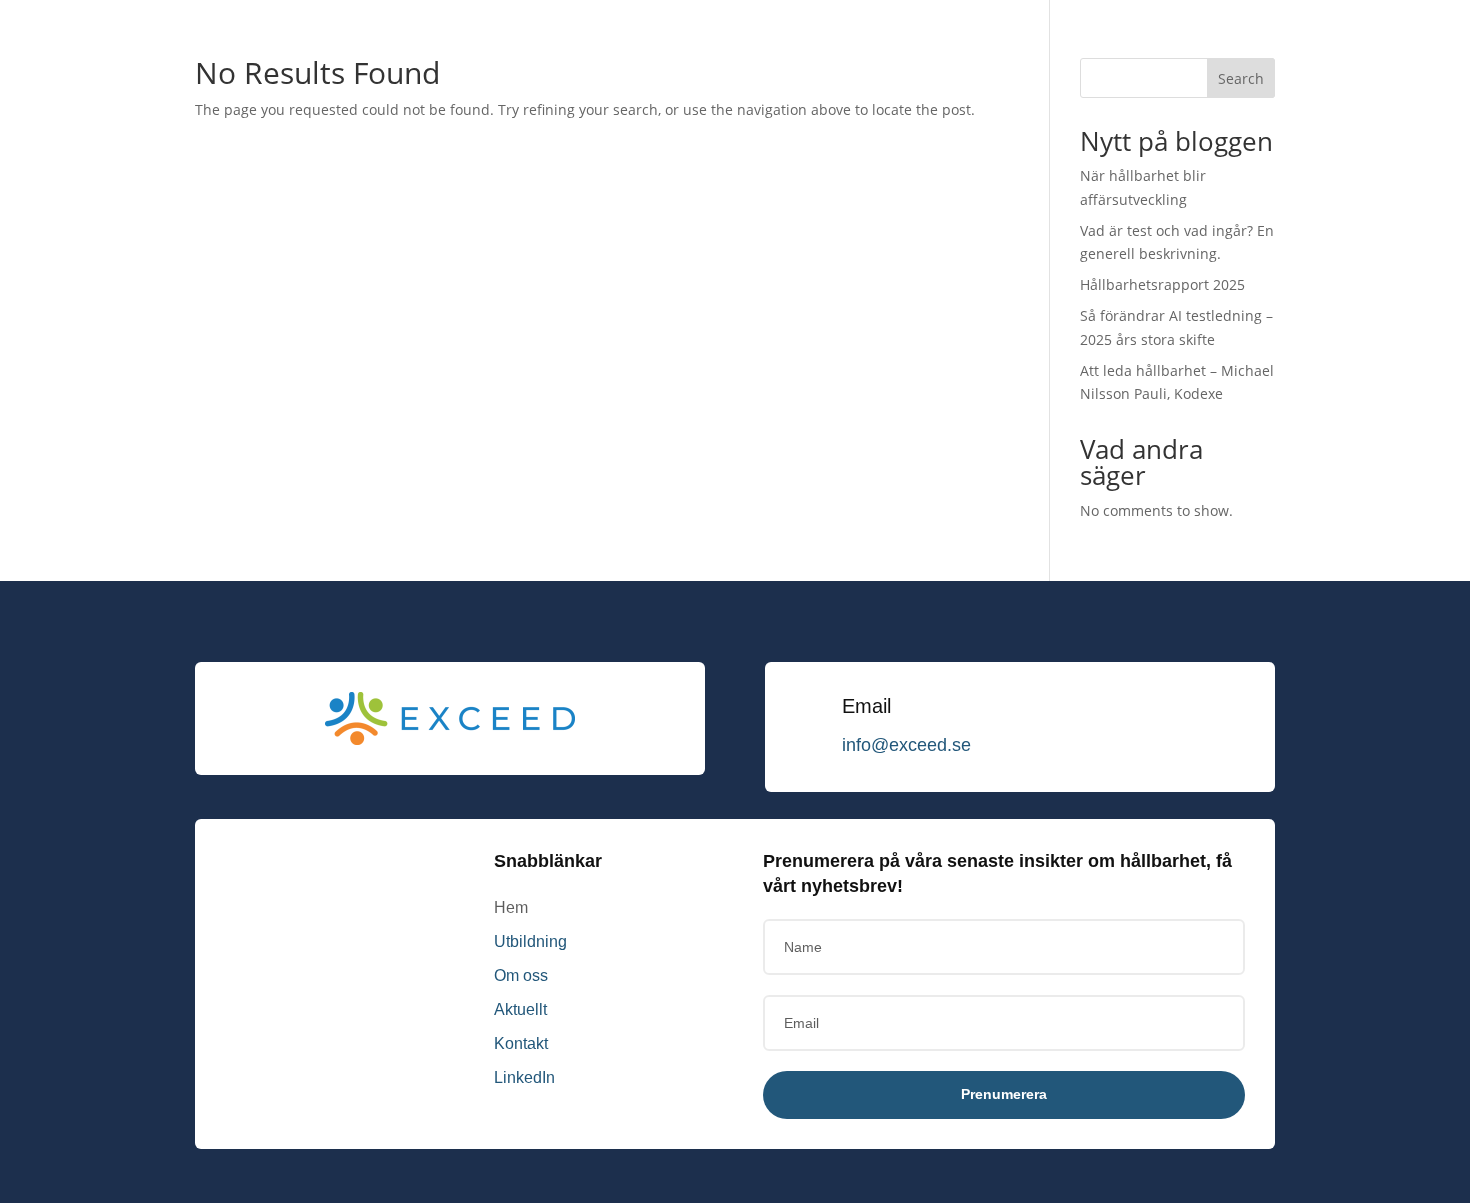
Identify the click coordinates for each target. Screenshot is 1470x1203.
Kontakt (521, 1043)
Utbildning (530, 941)
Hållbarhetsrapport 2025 (1162, 284)
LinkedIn (524, 1077)
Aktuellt (520, 1009)
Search (1241, 78)
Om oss (521, 975)
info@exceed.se (906, 745)
